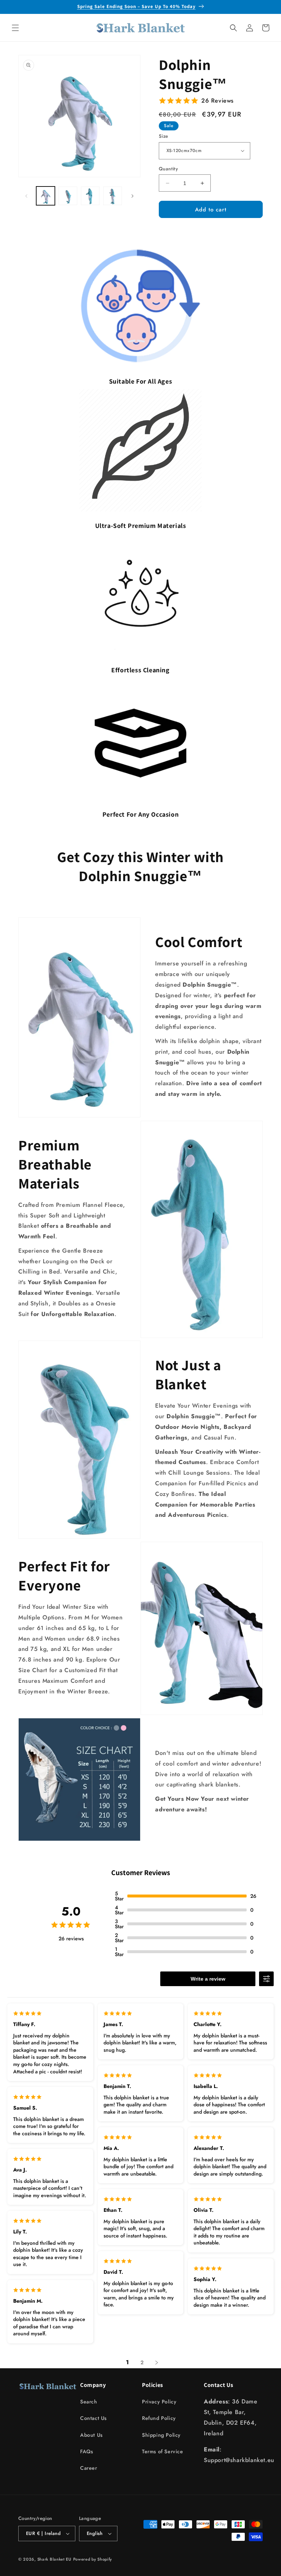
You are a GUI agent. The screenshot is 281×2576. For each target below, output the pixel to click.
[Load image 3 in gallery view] (90, 196)
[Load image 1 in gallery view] (46, 196)
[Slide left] (26, 196)
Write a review (208, 1979)
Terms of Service (163, 2451)
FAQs (87, 2451)
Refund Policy (159, 2418)
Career (89, 2468)
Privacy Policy (159, 2402)
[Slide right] (132, 196)
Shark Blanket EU (54, 2559)
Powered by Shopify (93, 2559)
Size (164, 136)
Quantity (168, 169)
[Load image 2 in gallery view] (68, 196)
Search (89, 2402)
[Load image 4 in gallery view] (113, 196)
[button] (15, 28)
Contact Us (93, 2418)
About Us (91, 2435)
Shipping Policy (161, 2435)
